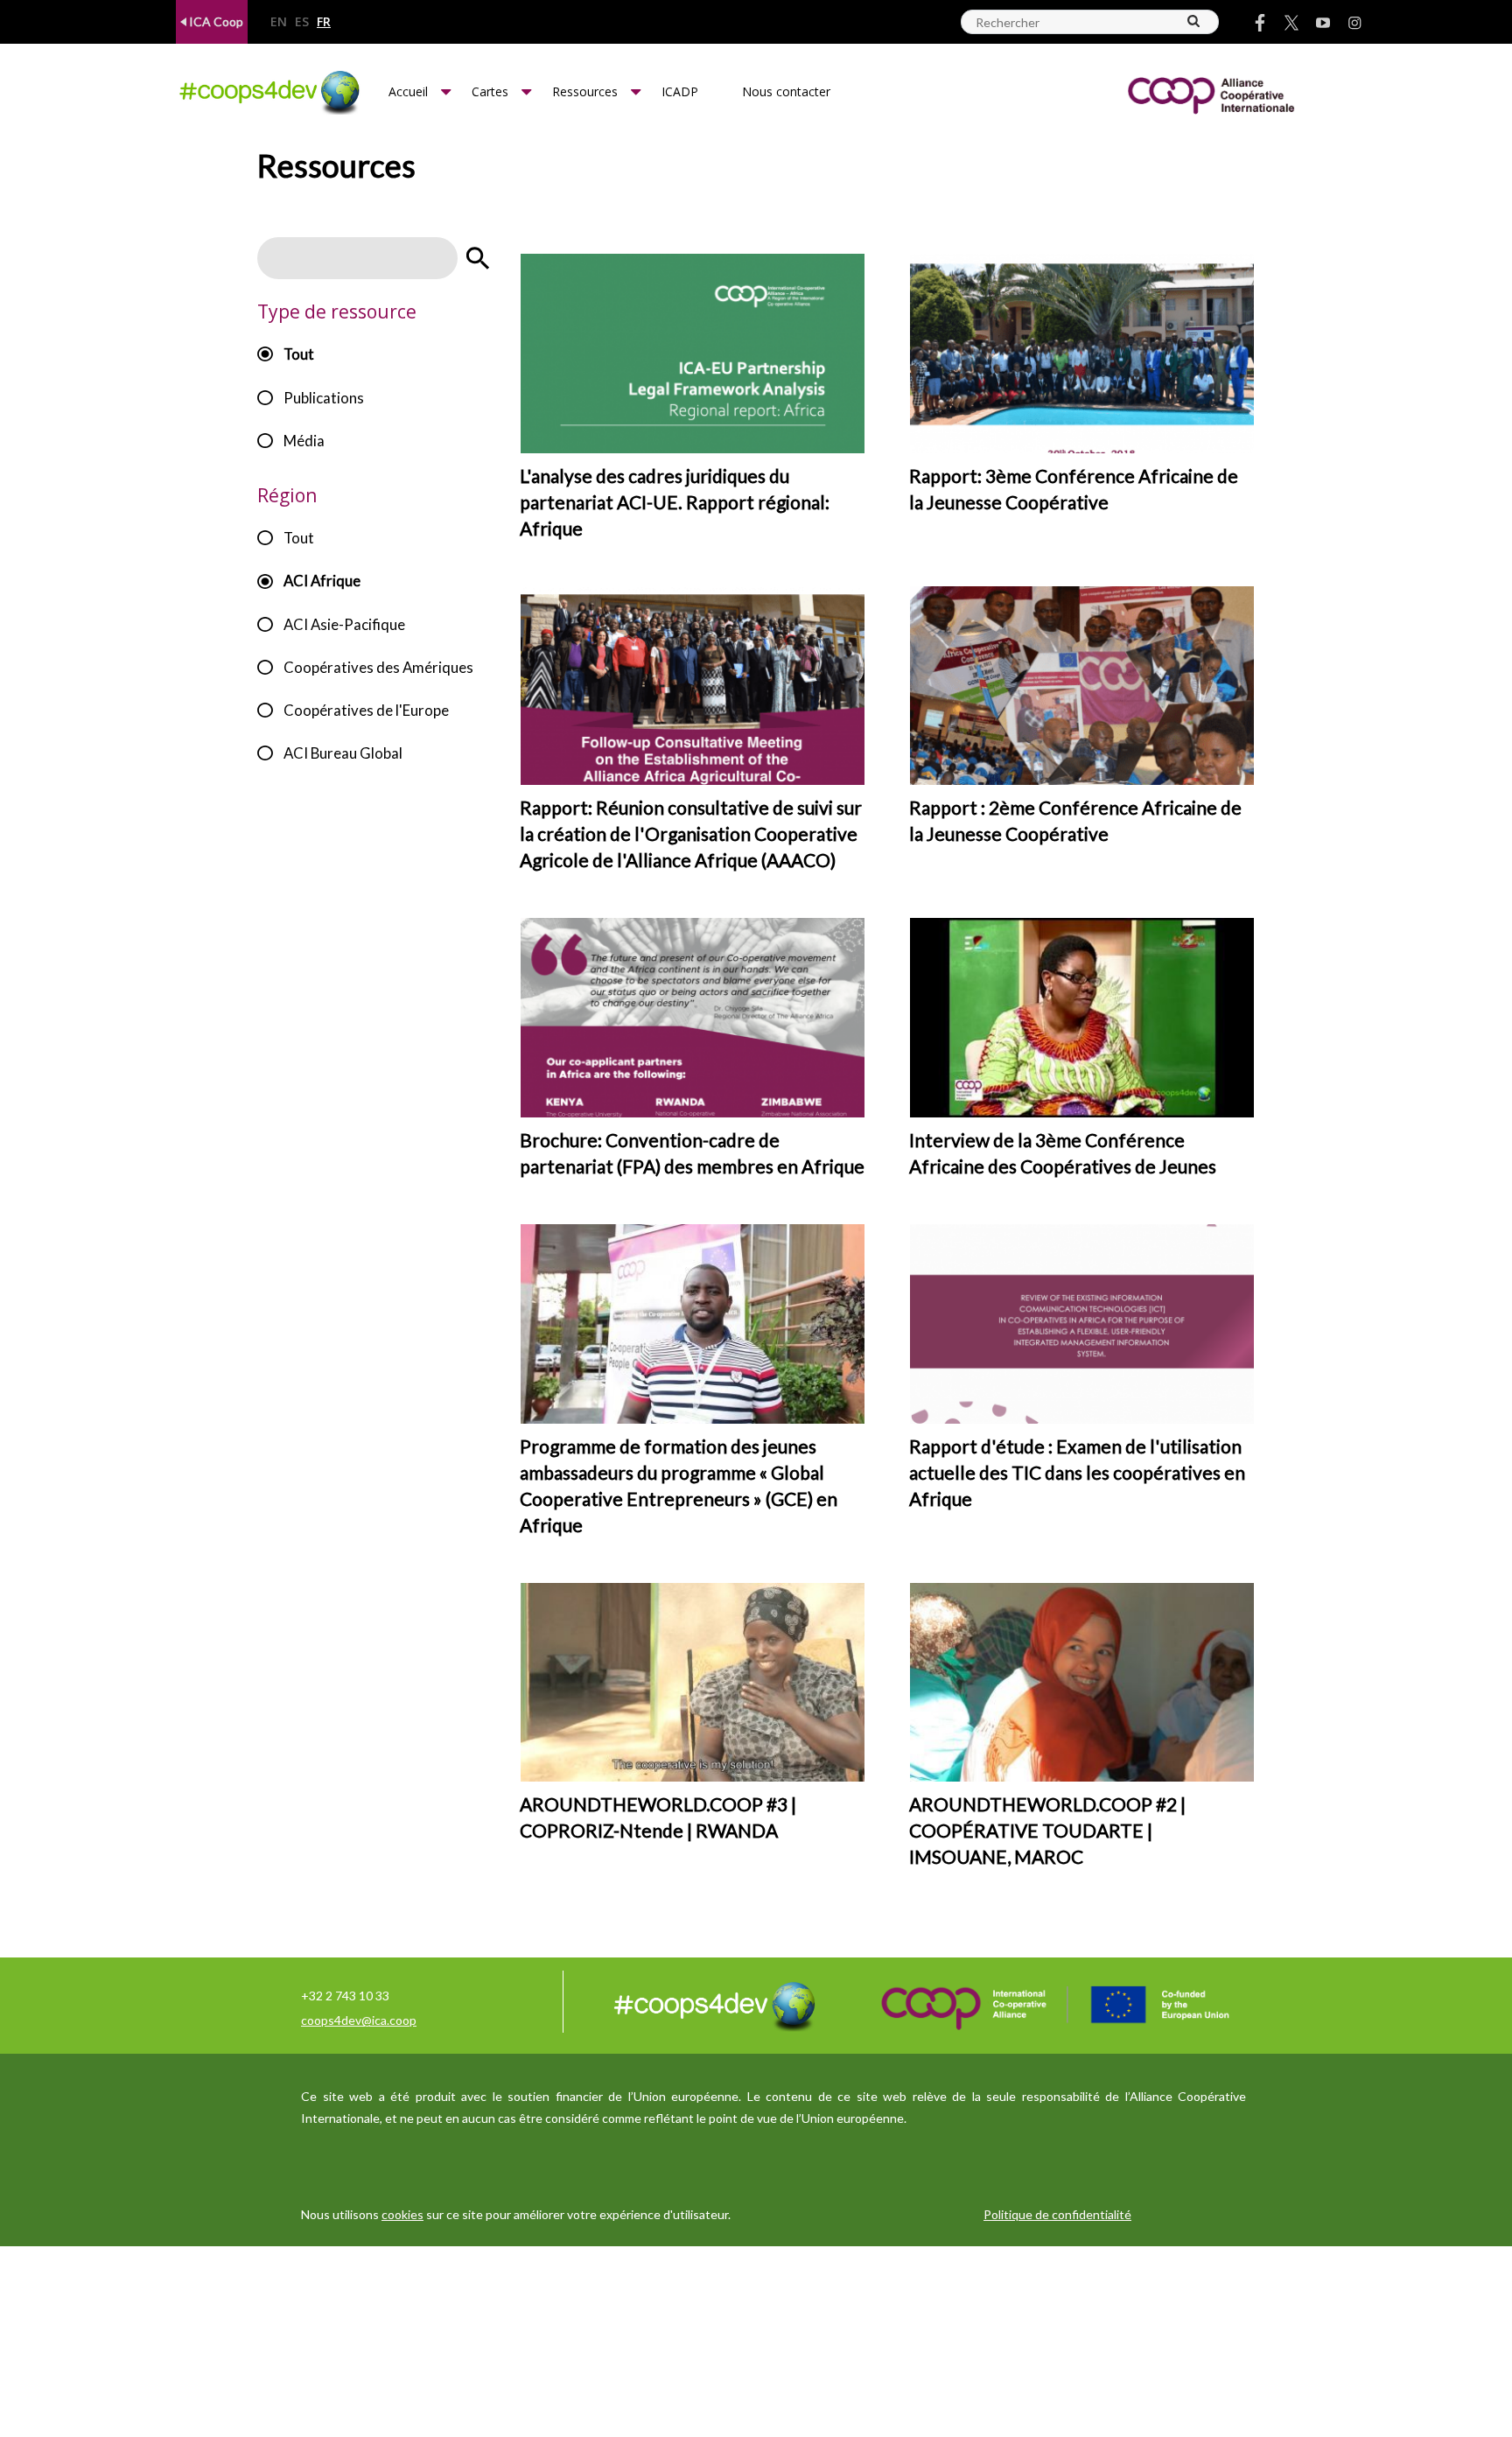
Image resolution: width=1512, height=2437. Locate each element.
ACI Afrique (322, 581)
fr (324, 22)
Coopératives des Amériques (378, 667)
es (302, 22)
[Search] (1194, 21)
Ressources (585, 91)
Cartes (490, 91)
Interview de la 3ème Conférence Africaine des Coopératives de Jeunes (1063, 1153)
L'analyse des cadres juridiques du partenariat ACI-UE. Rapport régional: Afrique (675, 502)
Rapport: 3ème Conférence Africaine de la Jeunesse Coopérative (1074, 489)
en (279, 22)
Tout (299, 354)
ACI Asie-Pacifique (344, 624)
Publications (324, 398)
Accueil (408, 91)
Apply (478, 258)
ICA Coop (215, 21)
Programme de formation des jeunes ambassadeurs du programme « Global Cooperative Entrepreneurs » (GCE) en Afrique (679, 1485)
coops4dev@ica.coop (359, 2020)
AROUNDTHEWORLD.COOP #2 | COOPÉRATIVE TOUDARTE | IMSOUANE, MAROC (1047, 1830)
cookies (402, 2214)
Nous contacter (786, 91)
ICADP (680, 91)
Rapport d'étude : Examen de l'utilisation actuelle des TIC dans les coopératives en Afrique (1077, 1472)
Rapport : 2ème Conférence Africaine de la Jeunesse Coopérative (1075, 820)
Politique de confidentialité (1057, 2214)
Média (304, 441)
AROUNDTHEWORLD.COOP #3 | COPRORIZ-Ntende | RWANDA (658, 1817)
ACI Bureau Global (343, 753)
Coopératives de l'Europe (366, 710)
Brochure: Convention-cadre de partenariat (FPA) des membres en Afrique (692, 1153)
